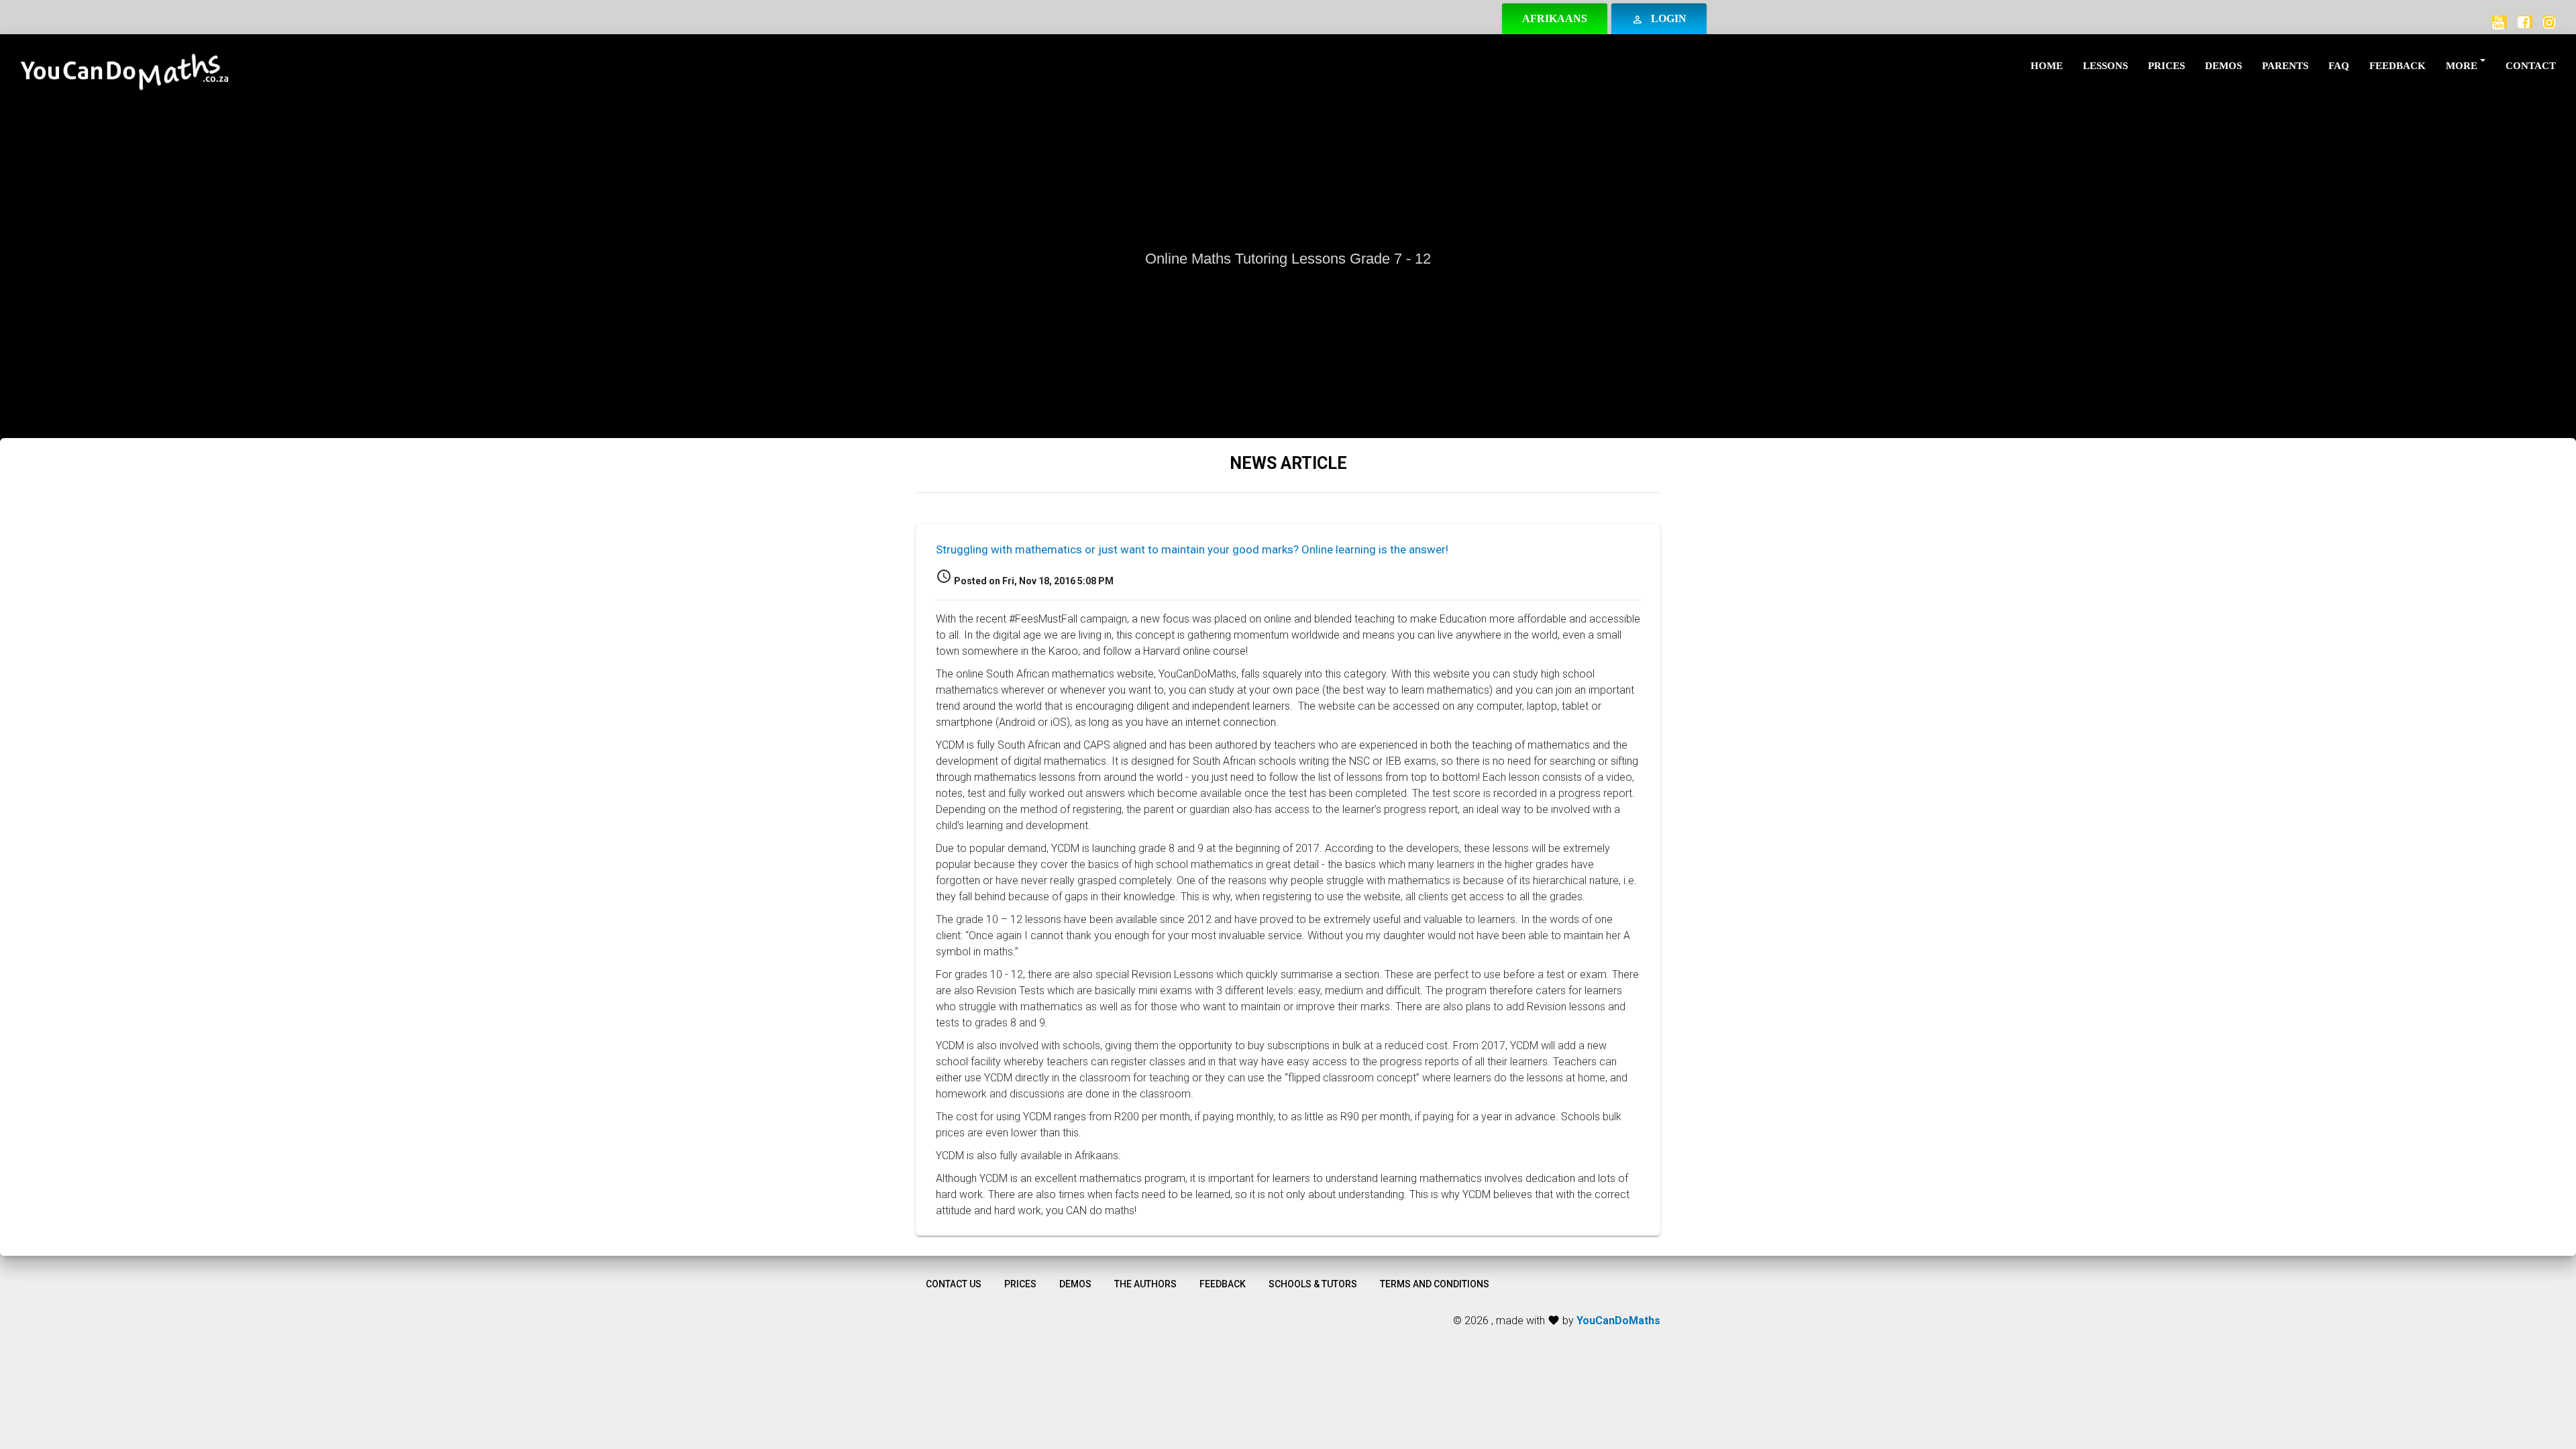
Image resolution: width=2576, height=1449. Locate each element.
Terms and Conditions (1435, 1284)
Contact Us (954, 1284)
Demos (2223, 66)
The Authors (1145, 1284)
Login (1659, 19)
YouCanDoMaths (1618, 1321)
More (2462, 66)
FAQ (2339, 66)
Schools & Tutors (1313, 1284)
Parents (2285, 66)
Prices (2166, 66)
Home (2047, 66)
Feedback (2398, 66)
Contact (2531, 66)
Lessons (2105, 66)
